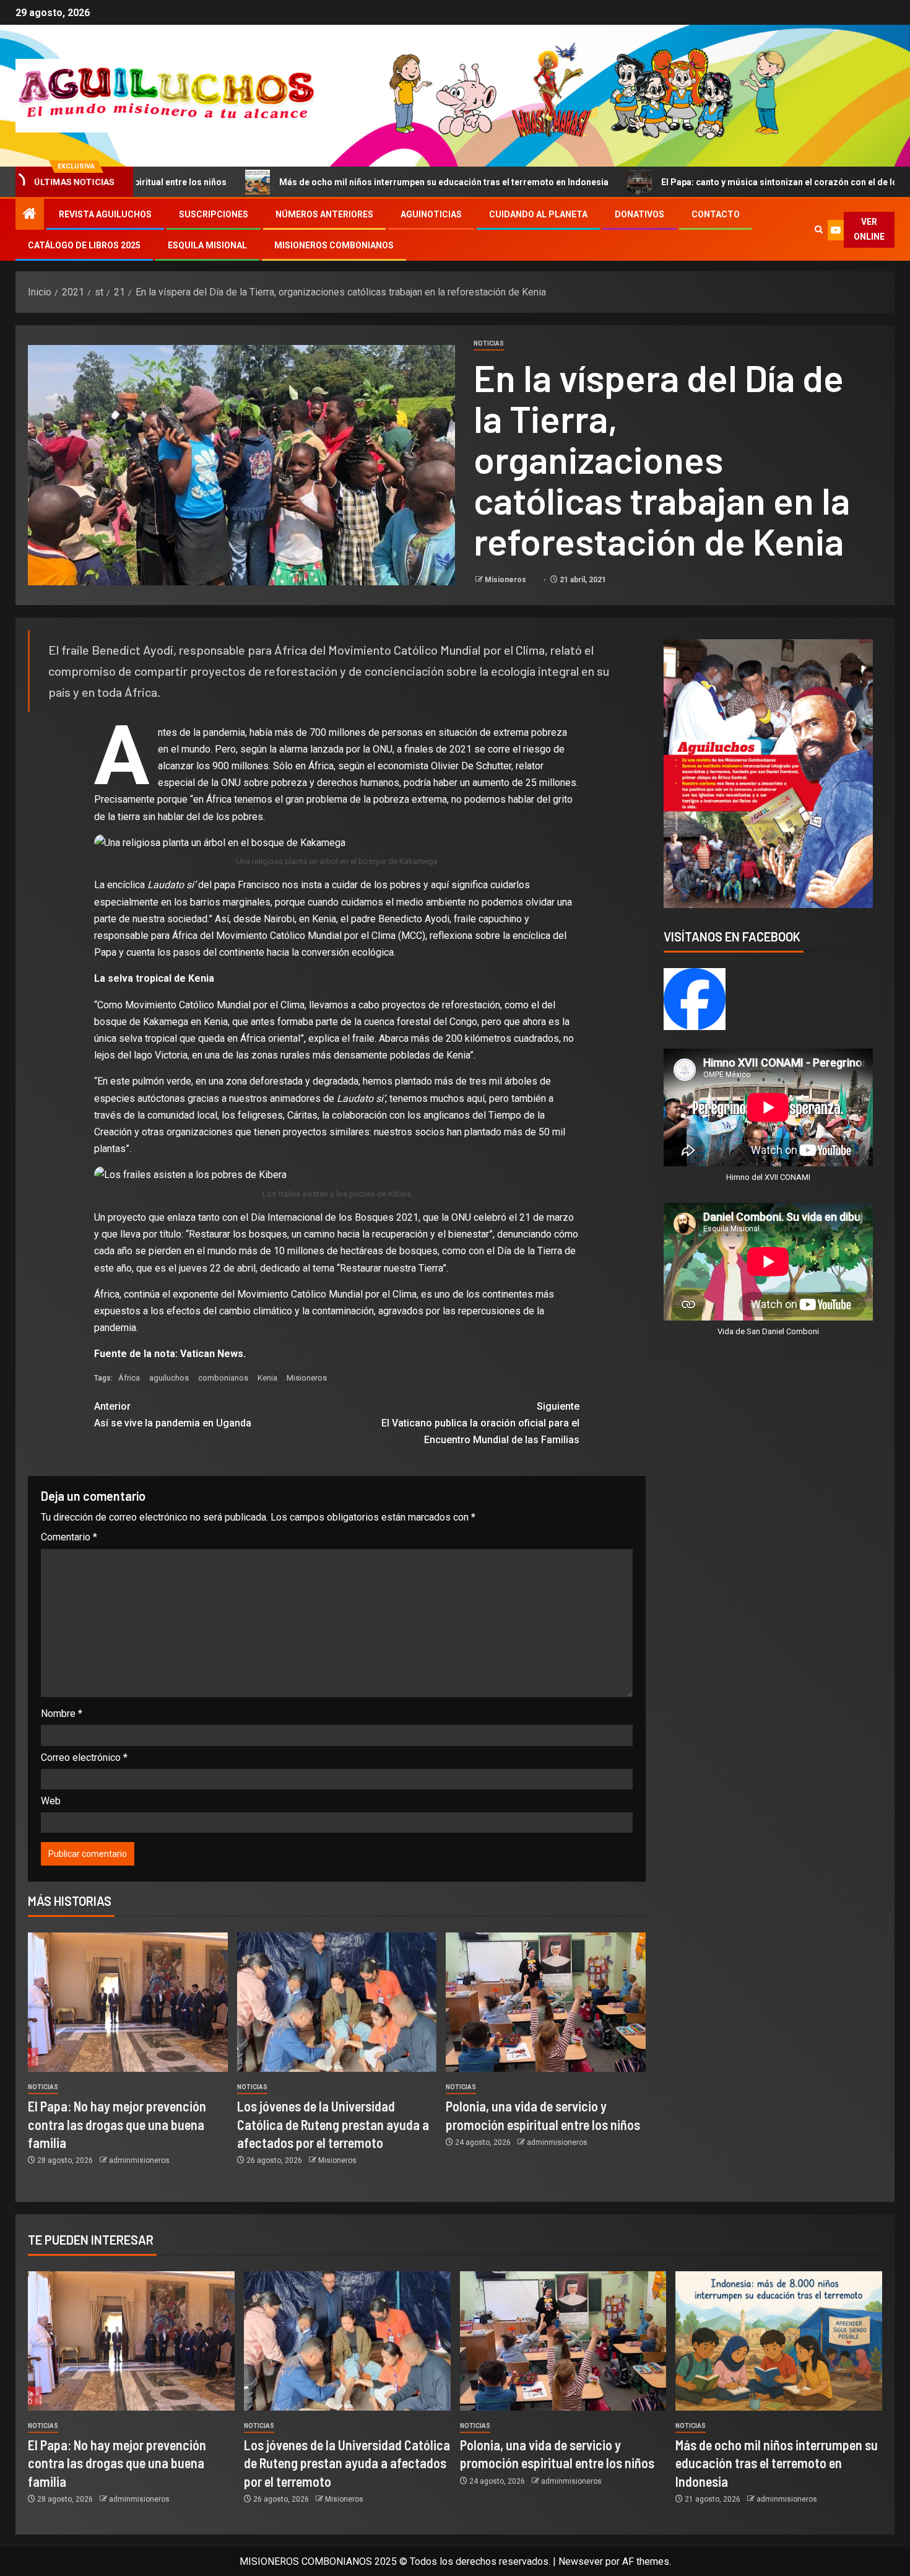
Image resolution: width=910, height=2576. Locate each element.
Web (51, 1801)
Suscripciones (214, 214)
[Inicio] (30, 215)
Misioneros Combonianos (334, 245)
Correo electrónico (84, 1757)
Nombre (62, 1714)
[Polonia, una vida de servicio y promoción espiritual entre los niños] (546, 2002)
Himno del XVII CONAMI (768, 1177)
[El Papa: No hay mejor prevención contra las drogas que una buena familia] (128, 2002)
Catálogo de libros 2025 (84, 245)
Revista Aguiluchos (105, 214)
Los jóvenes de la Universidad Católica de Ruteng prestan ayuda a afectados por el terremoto (333, 2124)
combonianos (223, 1378)
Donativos (639, 214)
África (129, 1378)
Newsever (581, 2561)
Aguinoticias (431, 214)
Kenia (267, 1378)
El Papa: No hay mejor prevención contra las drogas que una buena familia (117, 2124)
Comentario (69, 1537)
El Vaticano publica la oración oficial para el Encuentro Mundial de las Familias (480, 1423)
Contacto (716, 214)
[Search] (818, 230)
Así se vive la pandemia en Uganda (173, 1415)
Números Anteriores (324, 214)
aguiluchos (169, 1378)
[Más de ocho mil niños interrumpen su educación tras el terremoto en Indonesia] (779, 2341)
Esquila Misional (207, 245)
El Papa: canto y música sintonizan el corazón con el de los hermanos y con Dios (678, 182)
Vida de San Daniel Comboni (768, 1331)
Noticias (489, 343)
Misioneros (506, 580)
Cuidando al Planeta (538, 214)
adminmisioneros (139, 2160)
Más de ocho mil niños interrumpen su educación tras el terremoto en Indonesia (296, 182)
